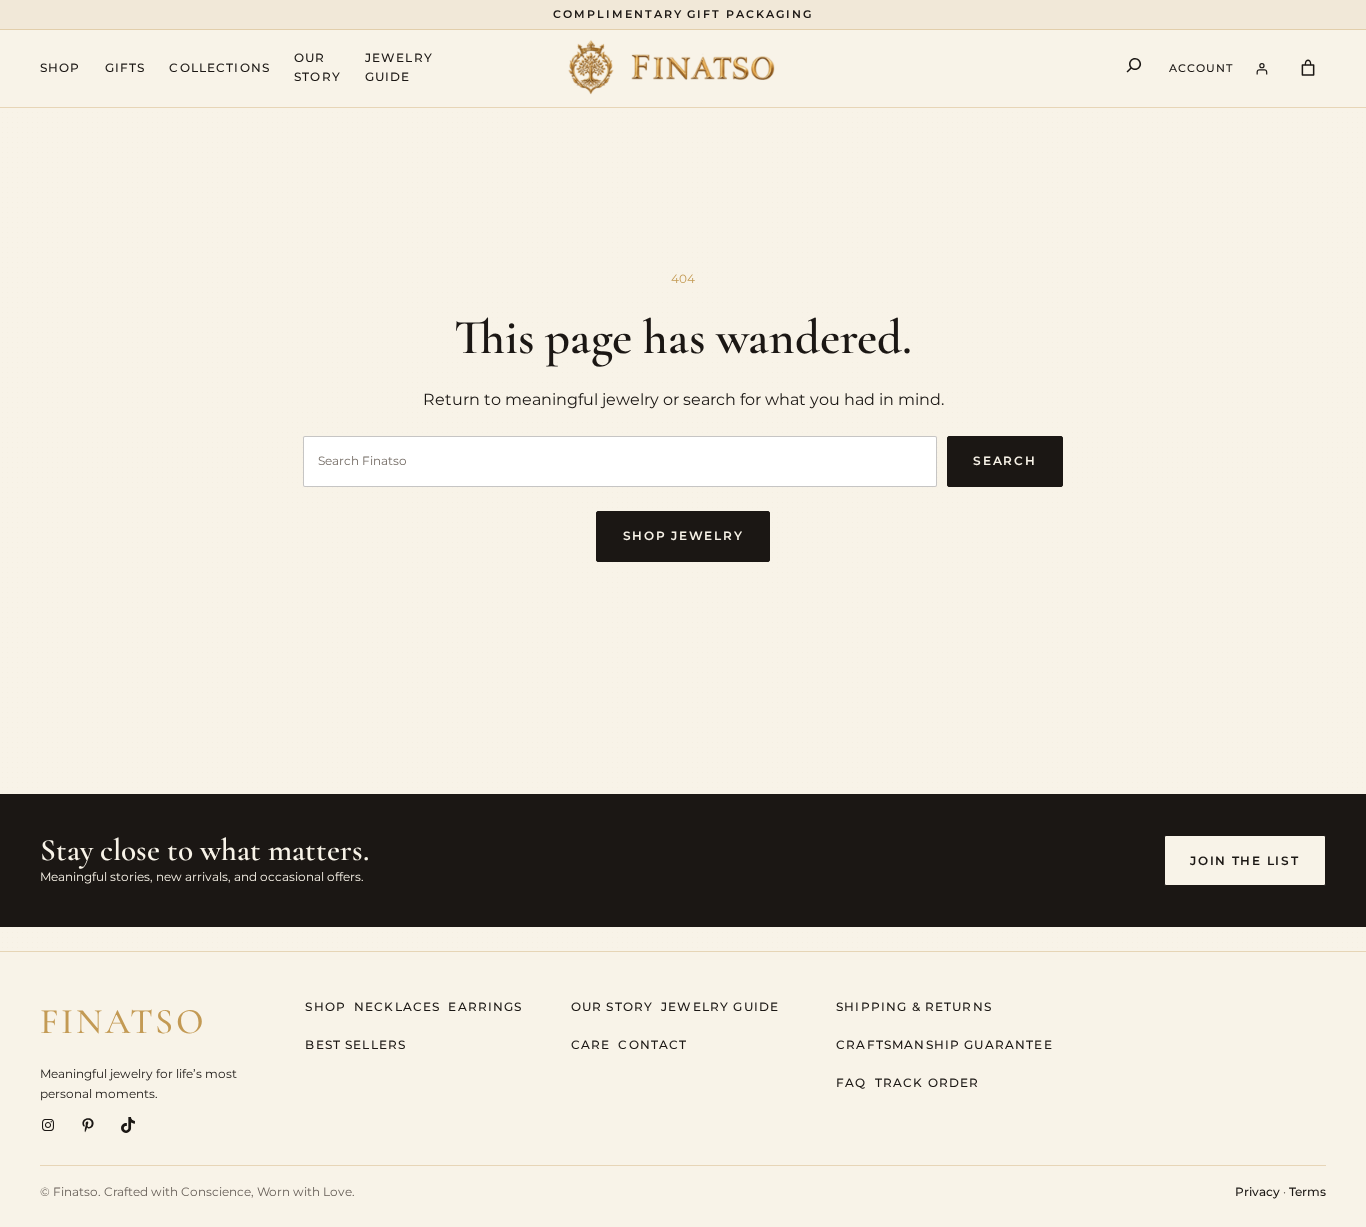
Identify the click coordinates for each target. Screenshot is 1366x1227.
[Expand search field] (1134, 68)
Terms (1307, 1191)
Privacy (1257, 1191)
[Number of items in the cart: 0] (1308, 68)
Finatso (123, 1021)
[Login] (1262, 68)
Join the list (1244, 860)
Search (1004, 460)
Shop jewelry (683, 535)
